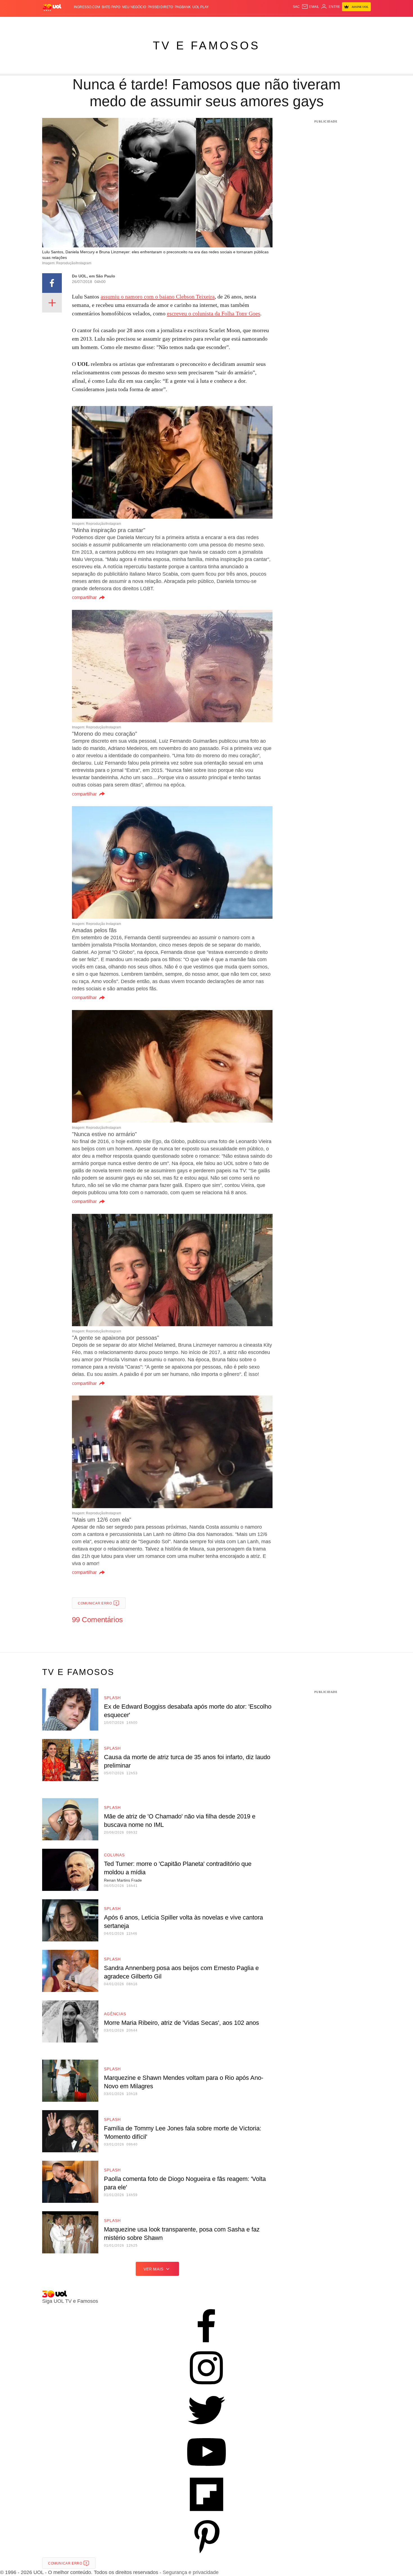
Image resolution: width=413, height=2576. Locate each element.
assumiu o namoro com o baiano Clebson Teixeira (158, 297)
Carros (143, 23)
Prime (328, 23)
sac (296, 7)
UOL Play (201, 7)
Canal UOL (289, 23)
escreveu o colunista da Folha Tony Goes (214, 313)
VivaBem (249, 23)
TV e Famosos (206, 45)
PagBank (183, 7)
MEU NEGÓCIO (134, 7)
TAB (318, 23)
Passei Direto (160, 7)
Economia (162, 23)
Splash (212, 23)
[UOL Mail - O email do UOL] (310, 7)
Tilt (262, 23)
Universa (230, 23)
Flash (71, 23)
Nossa (307, 23)
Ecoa (272, 23)
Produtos (53, 23)
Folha (179, 23)
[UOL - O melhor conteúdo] (52, 7)
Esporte (195, 23)
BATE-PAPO (111, 7)
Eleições (87, 23)
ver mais (154, 2269)
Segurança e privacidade (189, 2572)
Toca (339, 23)
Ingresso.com (87, 7)
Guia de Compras (363, 23)
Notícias (107, 23)
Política (125, 23)
